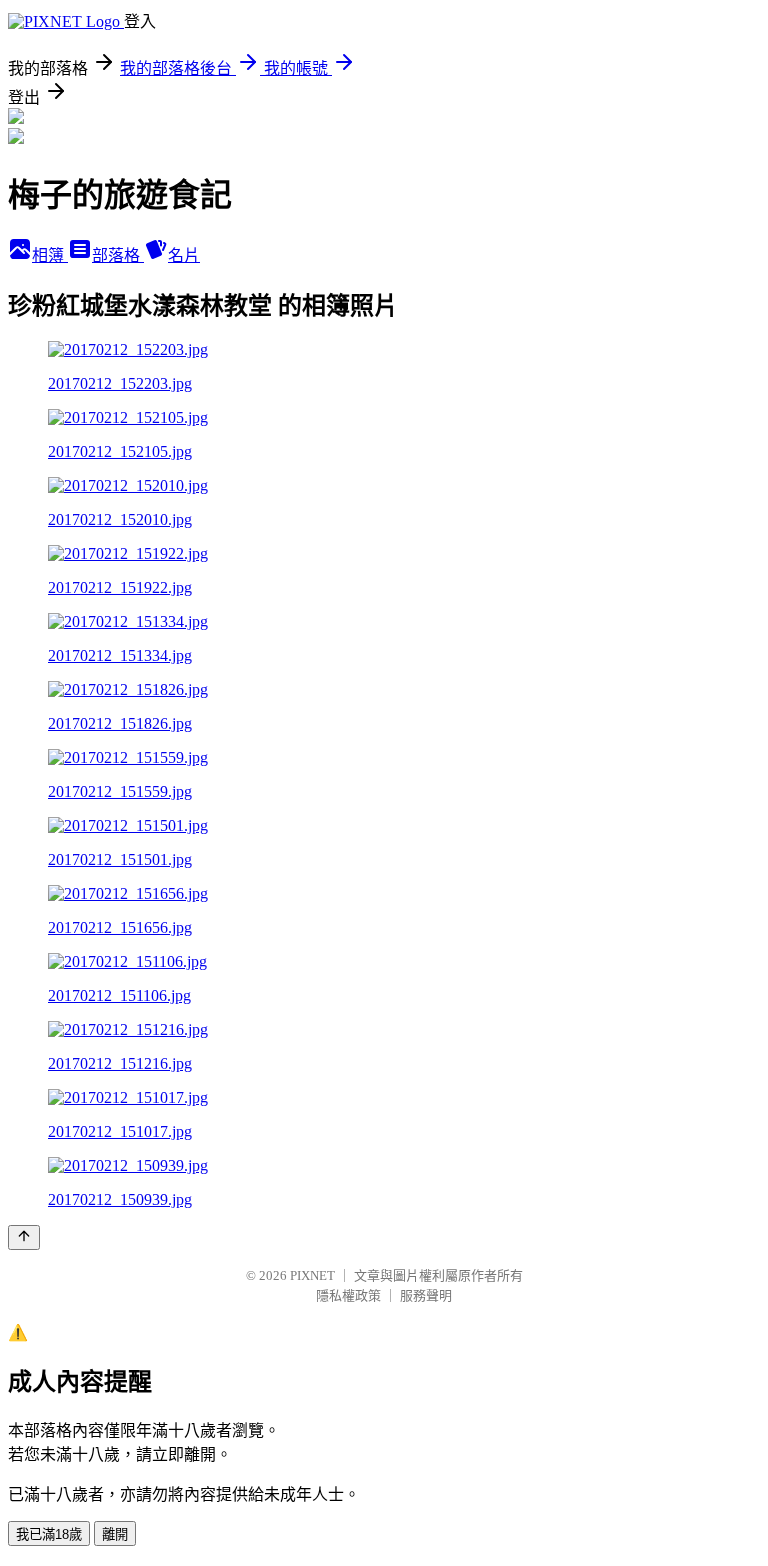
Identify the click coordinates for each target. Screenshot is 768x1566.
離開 (115, 1534)
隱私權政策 (348, 1295)
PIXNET (312, 1275)
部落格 (118, 255)
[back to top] (24, 1237)
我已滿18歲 (49, 1534)
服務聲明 (426, 1295)
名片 (184, 255)
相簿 (50, 255)
